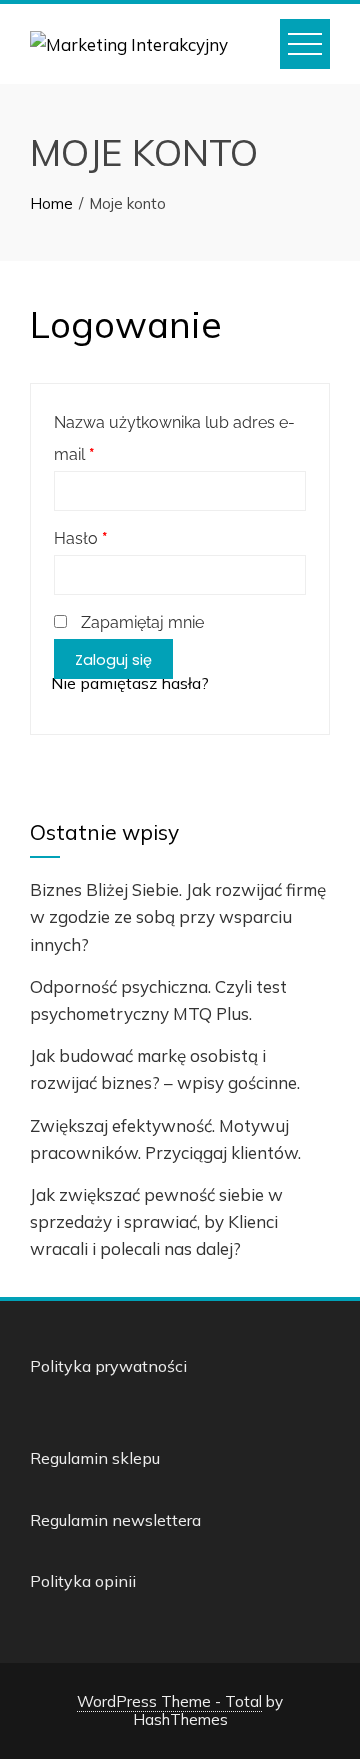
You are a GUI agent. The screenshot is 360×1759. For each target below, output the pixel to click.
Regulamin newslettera (115, 1520)
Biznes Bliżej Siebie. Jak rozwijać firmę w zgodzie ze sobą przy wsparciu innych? (178, 916)
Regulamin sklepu (95, 1458)
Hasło (81, 538)
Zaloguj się (113, 660)
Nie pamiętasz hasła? (130, 683)
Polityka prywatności (108, 1366)
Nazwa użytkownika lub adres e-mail (174, 438)
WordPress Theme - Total (169, 1701)
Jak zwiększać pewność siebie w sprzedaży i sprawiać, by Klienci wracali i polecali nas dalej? (156, 1221)
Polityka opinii (83, 1581)
